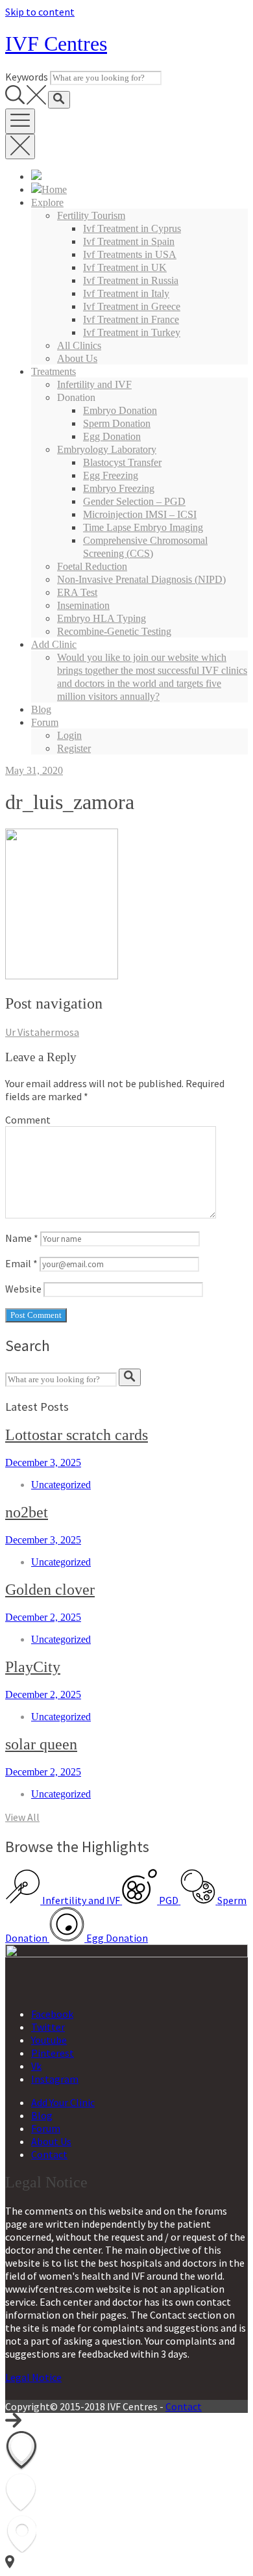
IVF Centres (56, 44)
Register (74, 748)
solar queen (41, 1744)
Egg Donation (112, 436)
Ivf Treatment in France (131, 319)
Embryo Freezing (119, 488)
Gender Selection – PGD (134, 501)
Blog (41, 709)
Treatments (54, 371)
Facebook (52, 2014)
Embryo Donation (120, 410)
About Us (77, 358)
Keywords (27, 77)
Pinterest (53, 2053)
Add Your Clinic (63, 2102)
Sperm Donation (117, 423)
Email (21, 1263)
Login (69, 735)
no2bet (27, 1512)
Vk (36, 2066)
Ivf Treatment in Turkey (132, 332)
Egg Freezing (111, 475)
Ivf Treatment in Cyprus (132, 228)
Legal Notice (33, 2377)
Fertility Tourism (91, 215)
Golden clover (50, 1590)
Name (22, 1238)
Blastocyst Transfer (122, 462)
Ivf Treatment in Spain (129, 241)
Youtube (49, 2040)
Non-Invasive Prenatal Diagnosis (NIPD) (141, 579)
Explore (47, 202)
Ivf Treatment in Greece (132, 306)
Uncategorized (61, 1485)
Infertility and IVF (94, 384)
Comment (28, 1120)
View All (22, 1817)
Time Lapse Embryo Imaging (143, 527)
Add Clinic (54, 644)
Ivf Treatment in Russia (131, 280)
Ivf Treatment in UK (125, 267)
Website (23, 1289)
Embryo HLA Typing (102, 618)
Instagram (55, 2079)
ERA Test (77, 592)
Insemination (83, 605)
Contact (49, 2154)
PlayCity (33, 1667)
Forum (45, 722)
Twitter (48, 2027)
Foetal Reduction (92, 566)
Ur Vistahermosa (42, 1032)
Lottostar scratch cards (77, 1435)
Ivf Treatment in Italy (126, 293)
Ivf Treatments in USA (130, 254)
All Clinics (79, 345)
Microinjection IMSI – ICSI (140, 514)
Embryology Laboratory (107, 449)
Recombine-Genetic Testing (114, 631)
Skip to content (40, 12)
